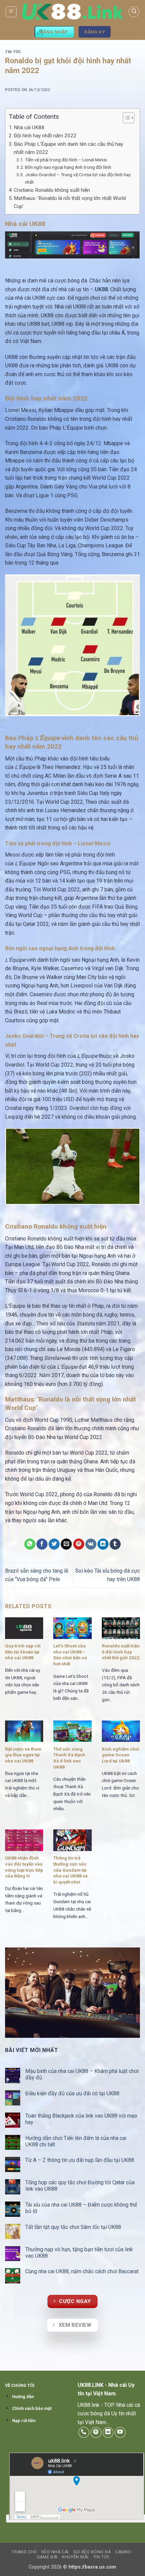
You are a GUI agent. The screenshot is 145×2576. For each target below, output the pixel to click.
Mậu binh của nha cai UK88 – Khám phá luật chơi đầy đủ (82, 2074)
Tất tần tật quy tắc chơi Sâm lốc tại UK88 (73, 2227)
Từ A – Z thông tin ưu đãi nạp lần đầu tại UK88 (80, 2160)
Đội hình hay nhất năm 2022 (45, 136)
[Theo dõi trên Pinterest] (96, 2432)
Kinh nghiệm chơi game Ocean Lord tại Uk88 (121, 1755)
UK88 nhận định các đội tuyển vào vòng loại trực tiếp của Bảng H (24, 1867)
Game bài (47, 2557)
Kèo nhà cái (55, 2552)
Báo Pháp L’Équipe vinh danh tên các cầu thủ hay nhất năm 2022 (68, 148)
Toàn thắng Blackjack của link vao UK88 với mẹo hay (81, 2119)
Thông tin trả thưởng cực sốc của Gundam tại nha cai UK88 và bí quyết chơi (70, 1870)
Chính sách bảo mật (32, 2408)
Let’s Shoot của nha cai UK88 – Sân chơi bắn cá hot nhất (70, 1655)
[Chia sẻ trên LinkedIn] (103, 1544)
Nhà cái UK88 (29, 128)
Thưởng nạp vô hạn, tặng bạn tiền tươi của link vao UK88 (79, 2253)
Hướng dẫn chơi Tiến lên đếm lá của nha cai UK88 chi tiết (76, 2141)
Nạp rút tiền (24, 2421)
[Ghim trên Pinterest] (79, 1544)
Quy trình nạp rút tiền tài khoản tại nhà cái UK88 (23, 1652)
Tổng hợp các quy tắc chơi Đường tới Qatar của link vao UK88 (80, 2186)
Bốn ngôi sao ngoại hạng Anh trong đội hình (68, 167)
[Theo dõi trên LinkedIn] (108, 2432)
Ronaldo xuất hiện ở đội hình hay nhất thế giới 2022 (121, 1652)
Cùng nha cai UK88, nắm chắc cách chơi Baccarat (83, 2271)
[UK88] (72, 12)
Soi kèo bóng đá (92, 2552)
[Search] (134, 12)
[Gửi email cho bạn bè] (66, 1544)
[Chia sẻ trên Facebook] (42, 1544)
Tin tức (13, 52)
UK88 (101, 289)
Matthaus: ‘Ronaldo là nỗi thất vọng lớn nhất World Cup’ (70, 202)
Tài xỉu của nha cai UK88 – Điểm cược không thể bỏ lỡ (81, 2208)
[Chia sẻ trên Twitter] (54, 1544)
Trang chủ (24, 2552)
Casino (123, 2552)
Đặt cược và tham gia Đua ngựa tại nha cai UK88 (23, 1755)
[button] (11, 12)
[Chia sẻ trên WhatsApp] (30, 1544)
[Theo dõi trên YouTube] (120, 2432)
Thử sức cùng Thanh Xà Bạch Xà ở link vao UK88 (69, 1758)
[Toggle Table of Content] (125, 118)
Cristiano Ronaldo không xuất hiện (52, 190)
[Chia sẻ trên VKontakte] (91, 1544)
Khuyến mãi (75, 2557)
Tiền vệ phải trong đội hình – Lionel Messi (66, 160)
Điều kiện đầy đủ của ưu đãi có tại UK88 (73, 2093)
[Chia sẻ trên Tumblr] (115, 1544)
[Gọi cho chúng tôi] (84, 2432)
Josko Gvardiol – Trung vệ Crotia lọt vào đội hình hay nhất (78, 178)
